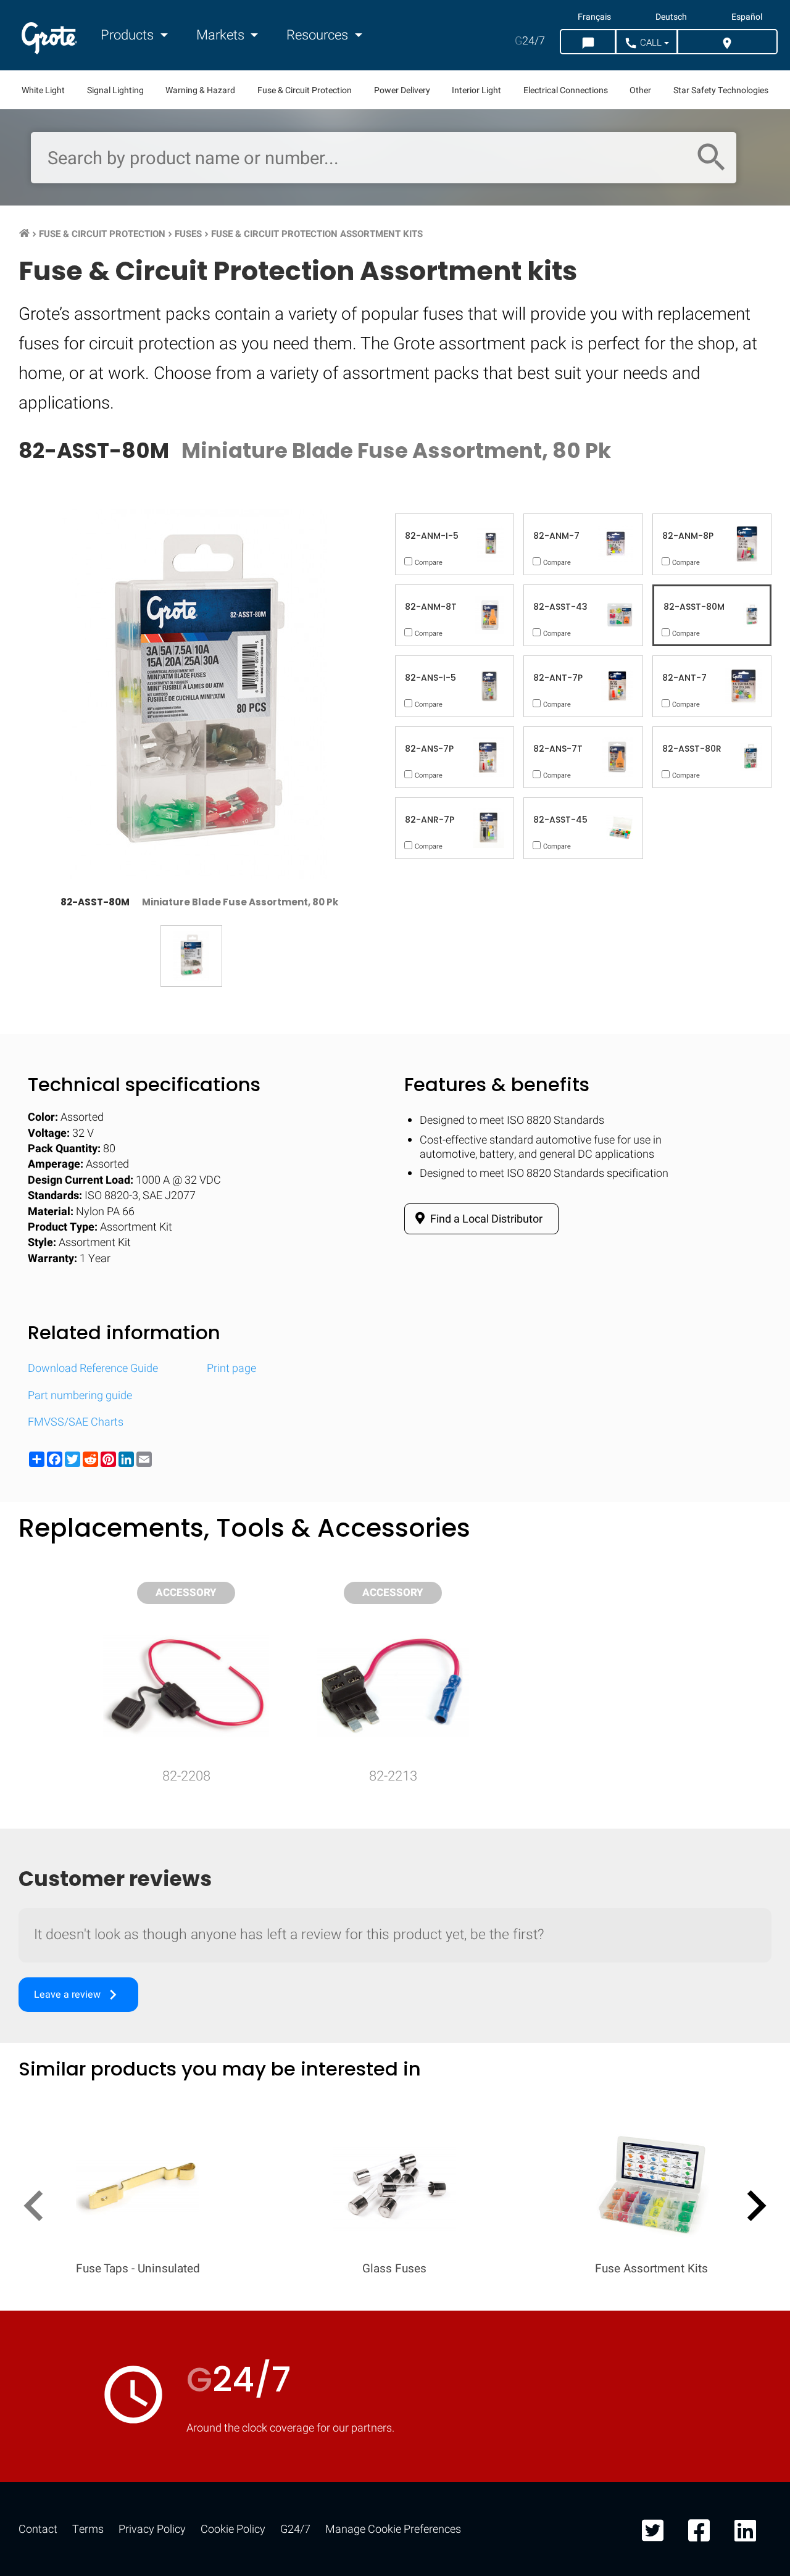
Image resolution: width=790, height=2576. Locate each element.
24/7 (530, 41)
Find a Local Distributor (485, 1219)
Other (640, 90)
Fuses (188, 234)
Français (594, 17)
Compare (395, 1995)
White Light (43, 90)
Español (747, 17)
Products (129, 35)
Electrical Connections (566, 90)
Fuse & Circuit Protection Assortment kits (317, 234)
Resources (319, 35)
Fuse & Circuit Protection (305, 90)
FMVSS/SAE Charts (76, 1422)
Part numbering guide (80, 1396)
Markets (222, 35)
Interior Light (476, 90)
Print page (231, 1369)
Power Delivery (402, 90)
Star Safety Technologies (721, 90)
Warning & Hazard (200, 90)
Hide (746, 1614)
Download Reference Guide (93, 1369)
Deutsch (671, 17)
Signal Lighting (115, 90)
